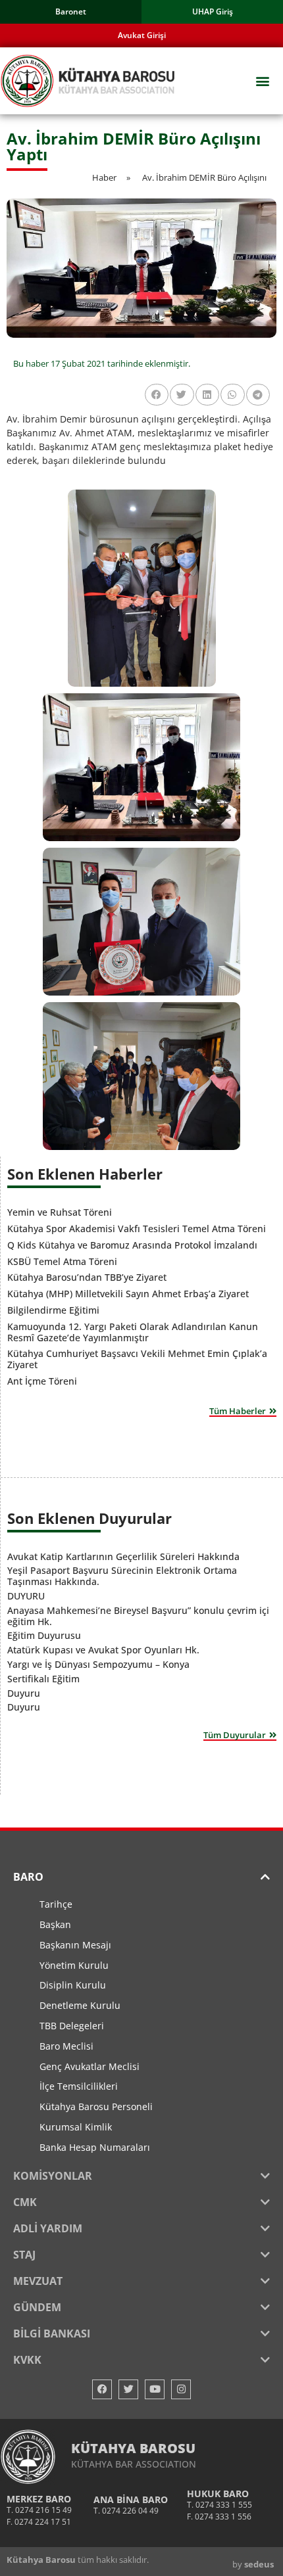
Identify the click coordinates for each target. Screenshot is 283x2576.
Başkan (55, 1924)
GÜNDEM (37, 2307)
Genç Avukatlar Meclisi (90, 2066)
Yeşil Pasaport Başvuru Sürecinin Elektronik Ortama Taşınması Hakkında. (122, 1576)
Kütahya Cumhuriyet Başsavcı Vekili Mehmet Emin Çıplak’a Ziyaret (137, 1359)
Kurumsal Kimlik (76, 2127)
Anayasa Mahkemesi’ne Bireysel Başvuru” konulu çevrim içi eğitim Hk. (138, 1616)
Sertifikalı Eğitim (43, 1679)
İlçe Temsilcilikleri (79, 2086)
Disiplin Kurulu (73, 1985)
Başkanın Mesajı (75, 1945)
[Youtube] (155, 2389)
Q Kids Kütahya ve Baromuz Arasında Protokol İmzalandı (132, 1245)
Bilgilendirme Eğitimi (53, 1310)
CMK (25, 2202)
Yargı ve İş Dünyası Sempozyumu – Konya (98, 1664)
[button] (262, 81)
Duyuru (24, 1693)
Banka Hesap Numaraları (95, 2147)
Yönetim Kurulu (74, 1965)
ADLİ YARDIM (48, 2228)
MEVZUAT (38, 2281)
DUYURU (26, 1596)
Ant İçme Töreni (42, 1381)
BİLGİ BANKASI (52, 2334)
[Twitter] (128, 2389)
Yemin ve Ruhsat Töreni (60, 1212)
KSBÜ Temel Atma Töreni (62, 1261)
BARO (28, 1877)
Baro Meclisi (66, 2046)
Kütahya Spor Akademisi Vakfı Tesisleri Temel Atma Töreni (137, 1229)
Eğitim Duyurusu (44, 1635)
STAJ (24, 2255)
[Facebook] (102, 2389)
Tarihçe (56, 1904)
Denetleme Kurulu (80, 2005)
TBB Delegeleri (72, 2026)
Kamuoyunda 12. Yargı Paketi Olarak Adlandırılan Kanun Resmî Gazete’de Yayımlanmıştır (133, 1332)
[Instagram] (181, 2389)
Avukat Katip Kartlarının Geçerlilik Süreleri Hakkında (123, 1556)
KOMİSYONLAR (53, 2176)
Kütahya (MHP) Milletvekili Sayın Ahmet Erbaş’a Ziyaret (128, 1294)
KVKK (27, 2360)
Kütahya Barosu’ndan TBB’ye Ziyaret (87, 1277)
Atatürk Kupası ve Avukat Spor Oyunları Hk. (103, 1650)
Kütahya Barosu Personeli (96, 2106)
